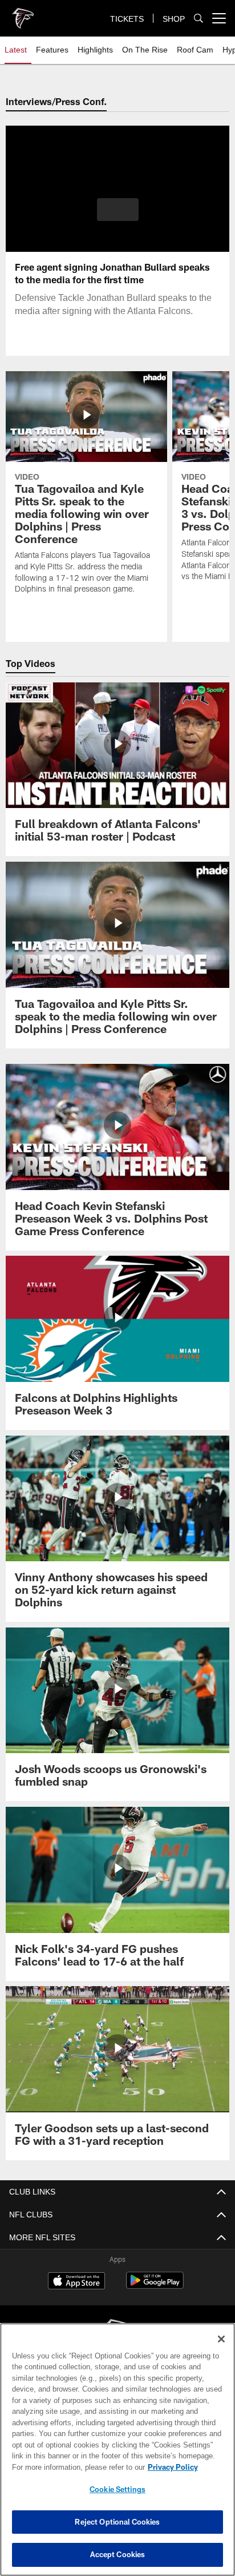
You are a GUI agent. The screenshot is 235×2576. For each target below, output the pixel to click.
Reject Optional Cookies (117, 2522)
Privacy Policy (75, 2467)
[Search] (198, 19)
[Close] (221, 2339)
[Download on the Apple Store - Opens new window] (76, 2282)
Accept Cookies (118, 2554)
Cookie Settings (117, 2489)
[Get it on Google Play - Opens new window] (155, 2286)
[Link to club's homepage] (23, 14)
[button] (118, 216)
